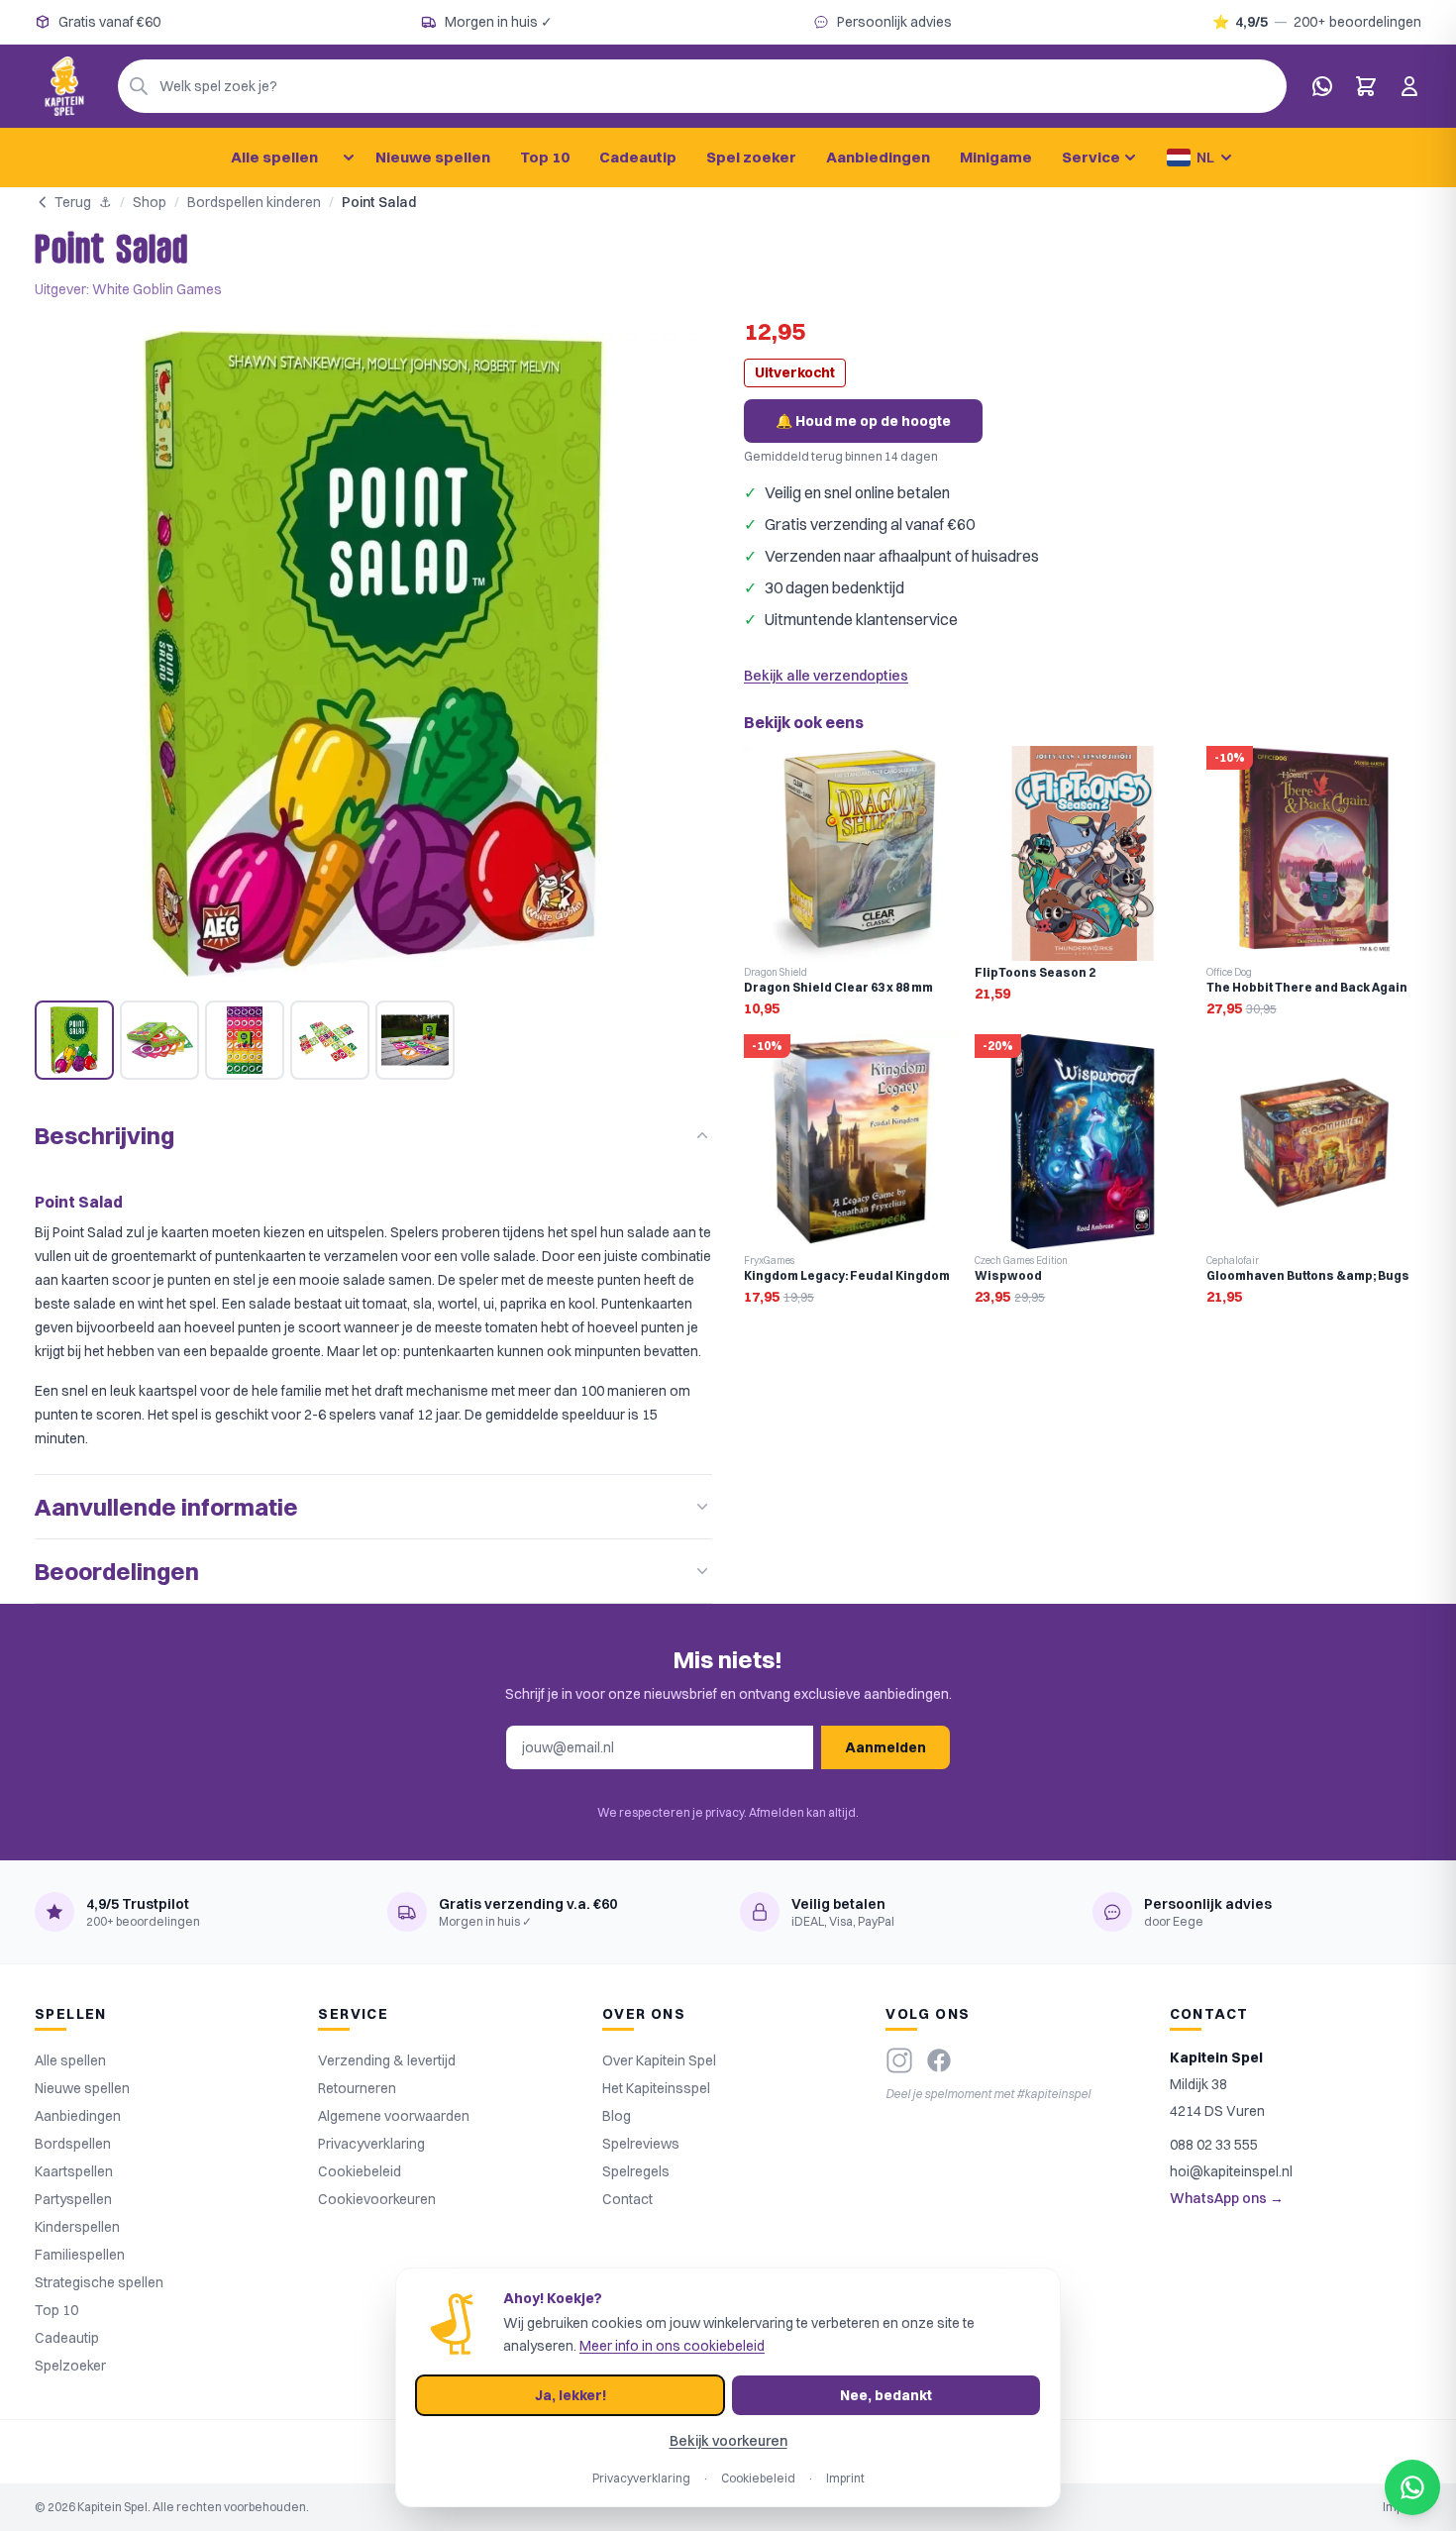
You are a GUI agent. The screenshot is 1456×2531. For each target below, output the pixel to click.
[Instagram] (899, 2060)
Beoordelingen (117, 1571)
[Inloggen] (1409, 86)
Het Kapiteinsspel (656, 2088)
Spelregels (636, 2171)
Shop (150, 202)
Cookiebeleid (360, 2171)
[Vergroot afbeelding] (373, 654)
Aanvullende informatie (166, 1507)
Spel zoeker (751, 157)
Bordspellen (73, 2144)
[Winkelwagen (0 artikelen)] (1366, 86)
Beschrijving (104, 1135)
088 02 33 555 (1214, 2145)
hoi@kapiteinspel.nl (1231, 2171)
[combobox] (702, 86)
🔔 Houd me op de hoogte (863, 421)
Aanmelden (885, 1747)
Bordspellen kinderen (254, 202)
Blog (617, 2116)
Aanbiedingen (878, 157)
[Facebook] (939, 2060)
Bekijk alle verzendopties (826, 676)
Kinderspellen (77, 2227)
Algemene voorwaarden (394, 2116)
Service (1091, 157)
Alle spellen (274, 157)
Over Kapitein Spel (659, 2060)
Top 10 (545, 157)
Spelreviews (641, 2144)
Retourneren (357, 2088)
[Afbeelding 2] (159, 1040)
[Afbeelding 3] (245, 1040)
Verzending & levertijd (387, 2060)
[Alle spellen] (349, 158)
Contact (627, 2199)
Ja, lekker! (571, 2395)
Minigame (996, 157)
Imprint (845, 2478)
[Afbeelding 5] (415, 1040)
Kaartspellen (74, 2171)
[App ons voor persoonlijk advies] (1322, 86)
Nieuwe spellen (433, 157)
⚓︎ (105, 202)
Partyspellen (73, 2199)
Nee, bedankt (886, 2395)
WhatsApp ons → (1227, 2198)
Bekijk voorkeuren (728, 2441)
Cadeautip (638, 157)
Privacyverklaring (371, 2144)
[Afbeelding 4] (330, 1040)
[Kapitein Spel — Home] (64, 86)
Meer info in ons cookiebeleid (672, 2346)
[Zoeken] (139, 86)
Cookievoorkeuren (377, 2199)
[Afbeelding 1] (74, 1040)
